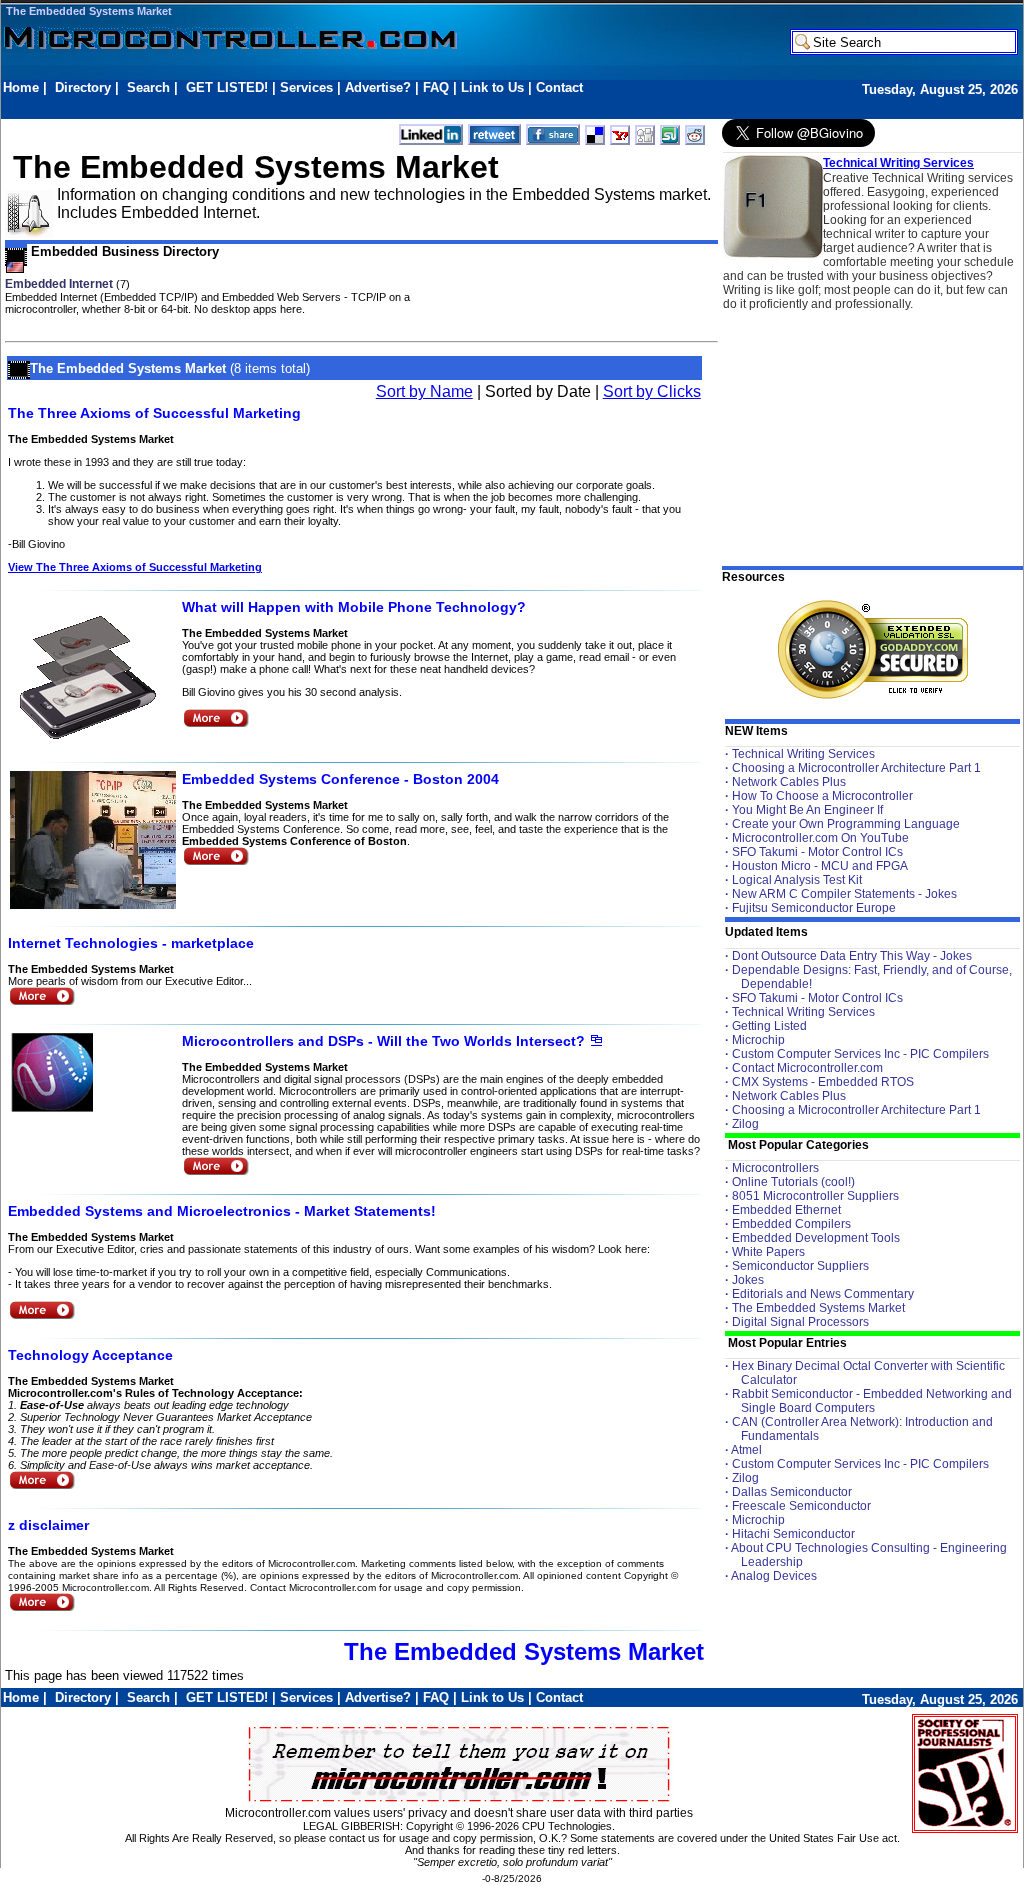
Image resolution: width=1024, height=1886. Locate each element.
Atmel (746, 1450)
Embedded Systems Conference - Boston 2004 (340, 779)
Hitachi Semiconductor (793, 1534)
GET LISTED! (227, 87)
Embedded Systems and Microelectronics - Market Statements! (222, 1211)
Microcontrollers (775, 1168)
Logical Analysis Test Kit (797, 880)
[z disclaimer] (41, 1607)
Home (21, 87)
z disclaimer (48, 1525)
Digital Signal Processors (800, 1322)
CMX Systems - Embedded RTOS (823, 1082)
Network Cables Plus (789, 782)
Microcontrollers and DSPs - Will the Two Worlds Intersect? (383, 1041)
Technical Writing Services (898, 163)
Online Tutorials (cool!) (793, 1182)
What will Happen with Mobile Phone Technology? (354, 607)
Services (306, 87)
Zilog (745, 1124)
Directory (83, 87)
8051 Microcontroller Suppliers (815, 1196)
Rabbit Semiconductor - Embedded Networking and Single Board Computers (872, 1401)
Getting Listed (769, 1026)
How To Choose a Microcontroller (822, 796)
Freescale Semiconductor (801, 1506)
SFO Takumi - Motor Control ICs (817, 852)
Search (148, 87)
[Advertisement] (367, 106)
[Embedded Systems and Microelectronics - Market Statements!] (41, 1315)
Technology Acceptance (90, 1355)
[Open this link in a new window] (596, 1042)
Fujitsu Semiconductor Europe (814, 908)
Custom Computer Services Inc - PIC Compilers (860, 1054)
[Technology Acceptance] (41, 1485)
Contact (559, 87)
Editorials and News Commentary (823, 1294)
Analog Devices (774, 1576)
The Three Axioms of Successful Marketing (154, 413)
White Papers (768, 1252)
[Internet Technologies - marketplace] (41, 1001)
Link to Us (492, 87)
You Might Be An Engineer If (807, 810)
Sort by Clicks (652, 391)
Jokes (748, 1280)
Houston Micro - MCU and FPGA (820, 866)
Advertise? (378, 87)
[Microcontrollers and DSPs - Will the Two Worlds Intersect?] (215, 1171)
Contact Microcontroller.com (807, 1068)
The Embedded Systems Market (89, 11)
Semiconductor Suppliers (800, 1266)
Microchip (758, 1040)
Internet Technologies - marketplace (131, 943)
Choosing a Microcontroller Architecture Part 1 (856, 768)
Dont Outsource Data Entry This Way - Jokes (852, 956)
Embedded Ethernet (786, 1210)
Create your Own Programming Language (846, 824)
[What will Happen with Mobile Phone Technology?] (215, 723)
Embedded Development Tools (816, 1238)
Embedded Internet (59, 284)
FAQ (436, 87)
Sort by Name (424, 391)
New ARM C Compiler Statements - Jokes (844, 894)
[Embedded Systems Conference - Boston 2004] (215, 861)
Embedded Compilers (791, 1224)
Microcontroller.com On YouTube (820, 838)
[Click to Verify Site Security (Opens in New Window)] (873, 649)
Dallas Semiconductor (792, 1492)
